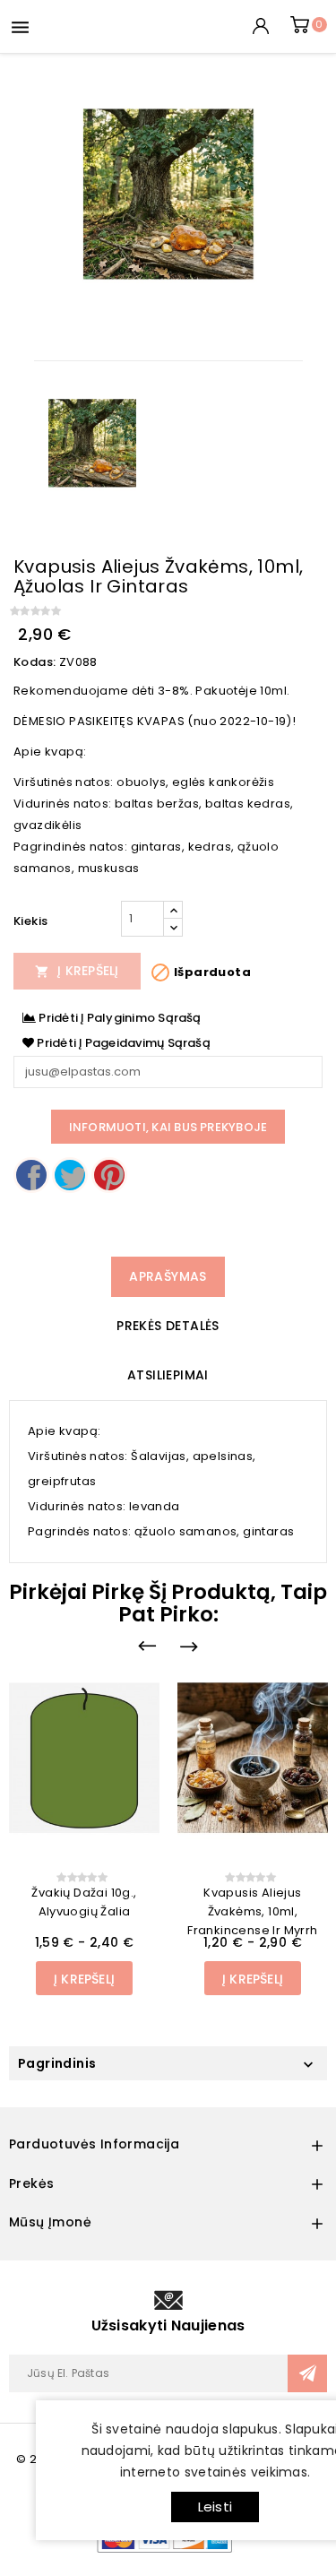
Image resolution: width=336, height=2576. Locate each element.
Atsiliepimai (168, 1375)
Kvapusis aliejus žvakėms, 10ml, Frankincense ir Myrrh (252, 1911)
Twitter (70, 1175)
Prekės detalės (168, 1326)
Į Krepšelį (77, 971)
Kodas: (34, 662)
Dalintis (31, 1175)
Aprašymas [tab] (168, 1276)
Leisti (215, 2507)
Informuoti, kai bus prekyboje (168, 1127)
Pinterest (109, 1175)
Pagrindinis (57, 2063)
